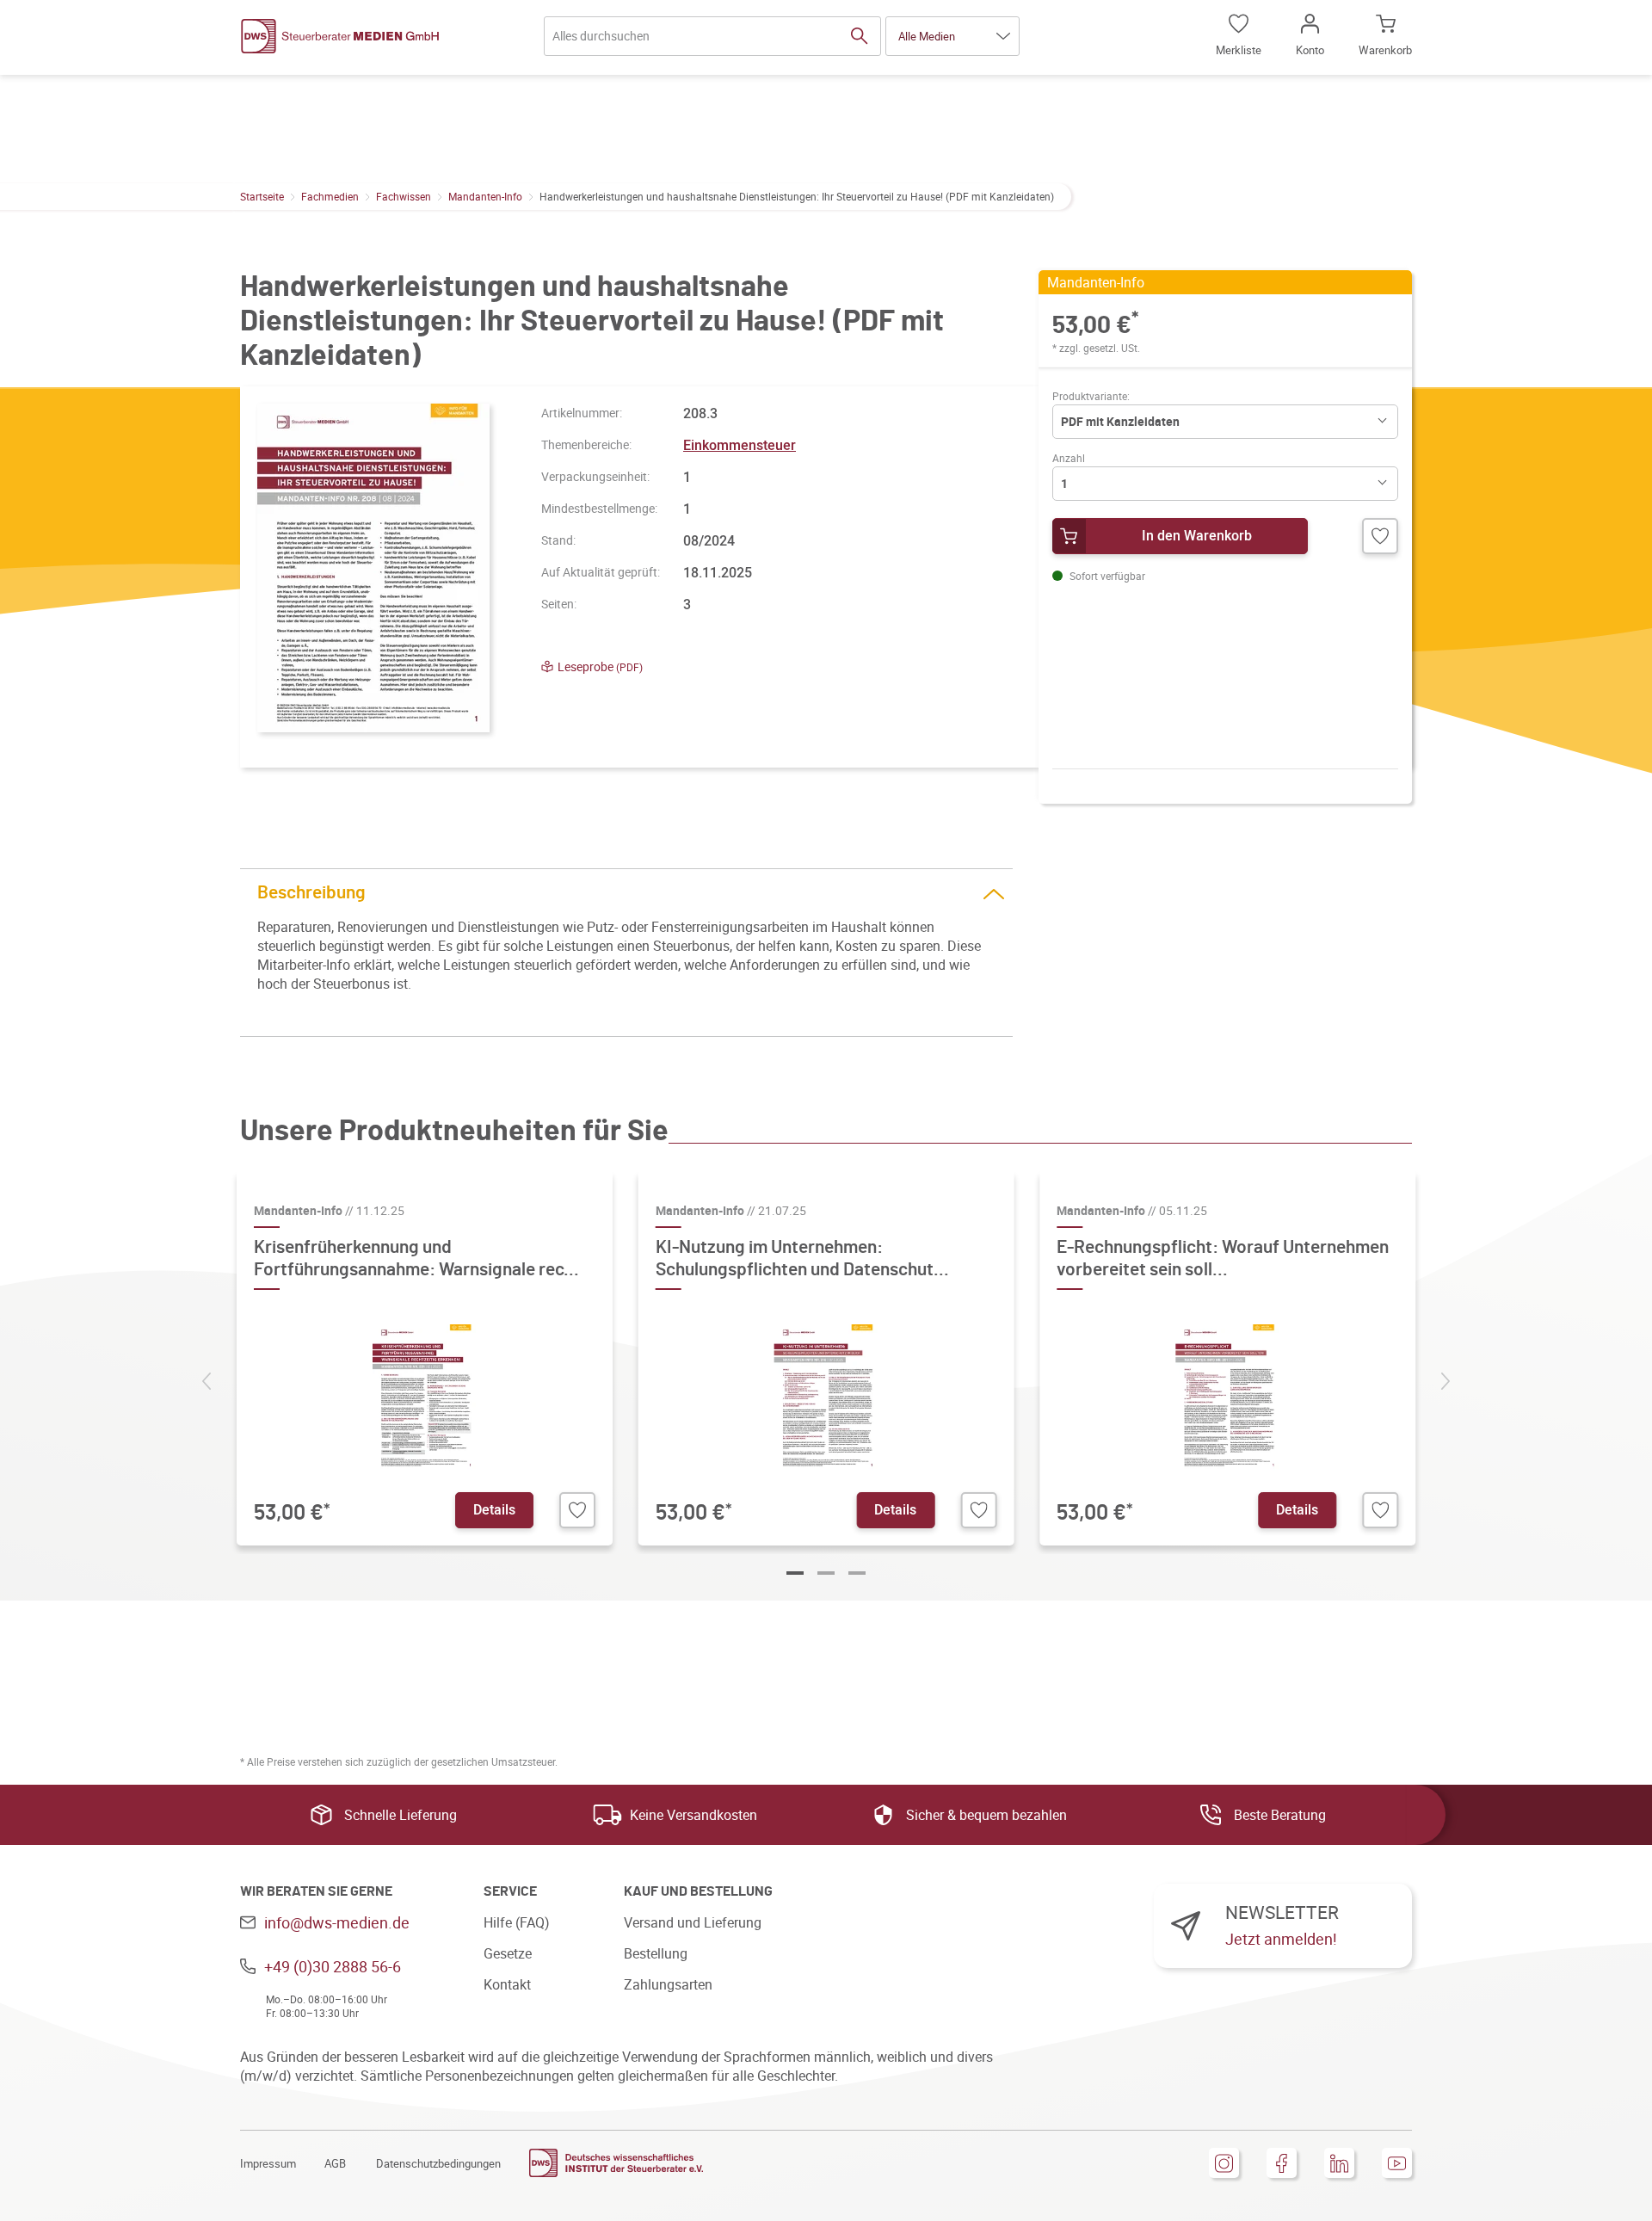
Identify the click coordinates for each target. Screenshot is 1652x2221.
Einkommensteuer (740, 445)
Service (510, 1891)
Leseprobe (600, 666)
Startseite (262, 196)
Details (494, 1509)
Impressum (268, 2163)
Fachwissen (404, 196)
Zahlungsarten (668, 1984)
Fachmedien (330, 196)
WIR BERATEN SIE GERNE (316, 1891)
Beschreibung (311, 893)
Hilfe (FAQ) (517, 1922)
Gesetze (508, 1953)
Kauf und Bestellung (698, 1891)
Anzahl (1069, 458)
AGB (335, 2163)
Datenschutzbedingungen (438, 2163)
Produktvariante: (1091, 396)
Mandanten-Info (485, 196)
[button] (952, 36)
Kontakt (507, 1984)
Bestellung (656, 1953)
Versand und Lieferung (693, 1922)
